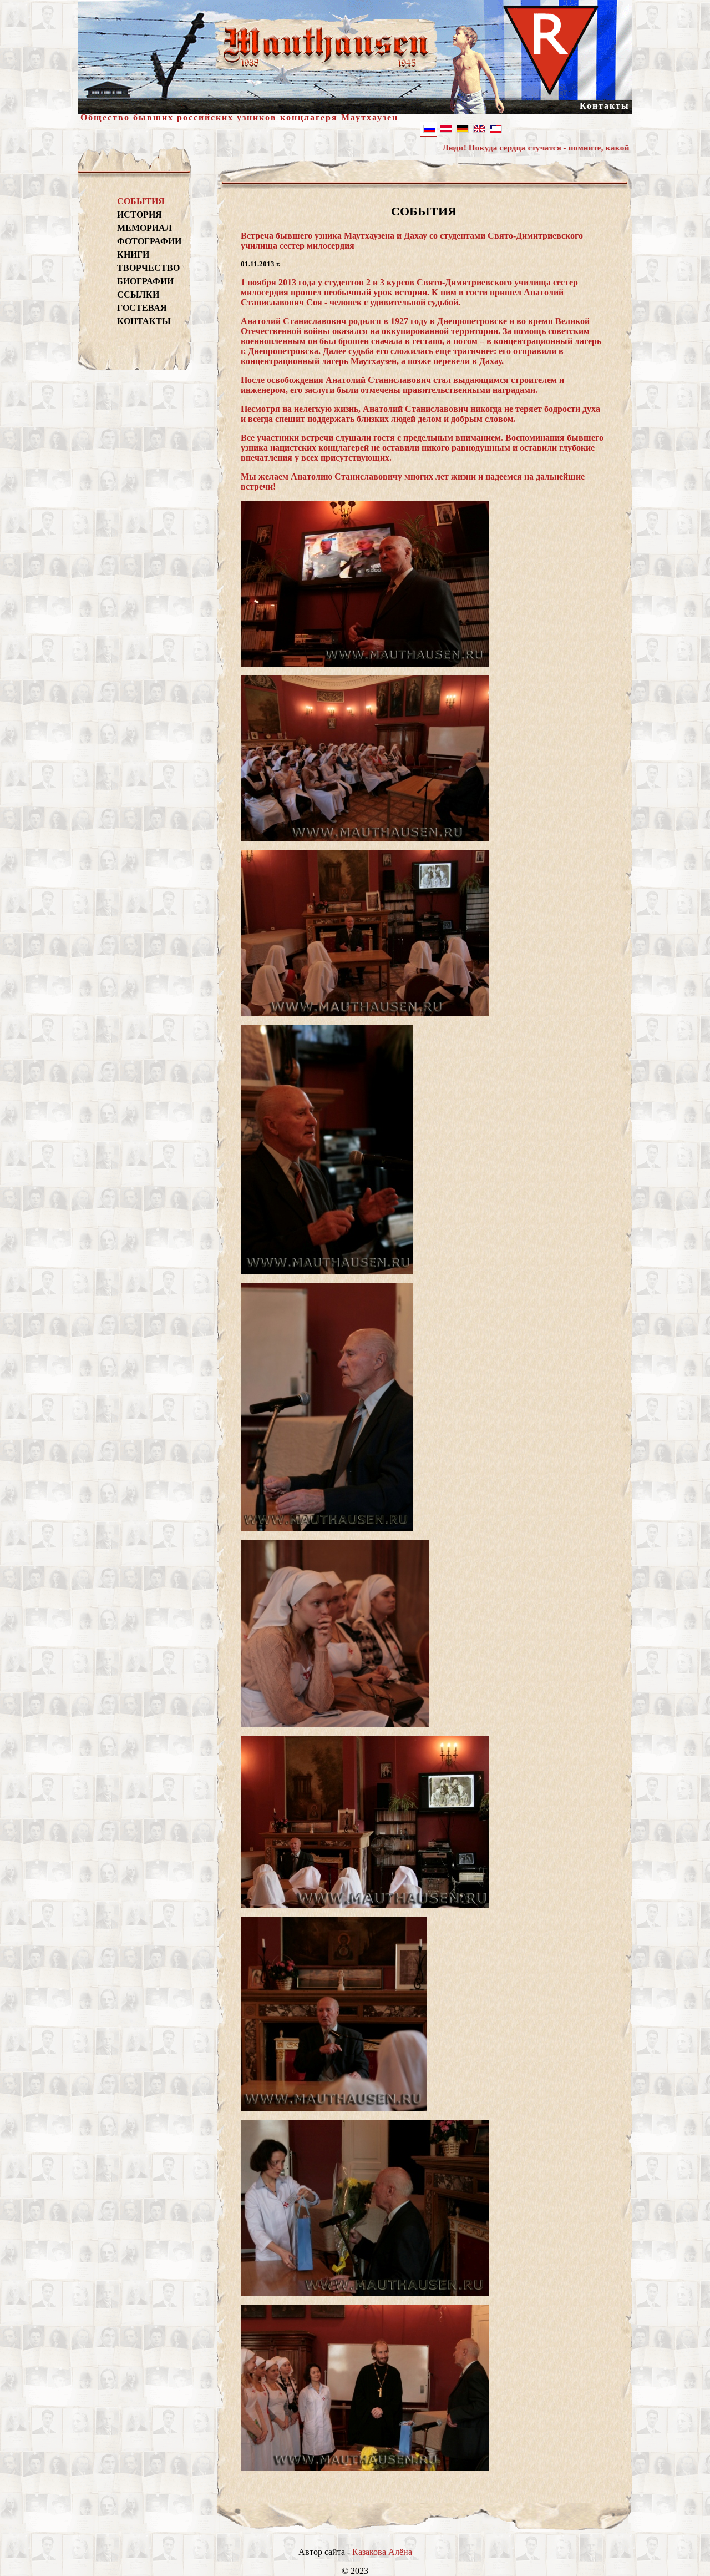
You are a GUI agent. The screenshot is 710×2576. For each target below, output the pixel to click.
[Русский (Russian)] (429, 129)
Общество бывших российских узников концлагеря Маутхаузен (239, 117)
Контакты (605, 106)
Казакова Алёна (382, 2552)
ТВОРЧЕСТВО (148, 268)
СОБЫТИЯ (141, 201)
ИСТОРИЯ (140, 215)
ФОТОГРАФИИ (148, 241)
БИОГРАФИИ (145, 281)
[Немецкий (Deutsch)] (445, 129)
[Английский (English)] (479, 129)
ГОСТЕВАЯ (142, 308)
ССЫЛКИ (138, 294)
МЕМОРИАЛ (144, 228)
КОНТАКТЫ (144, 321)
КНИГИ (133, 254)
